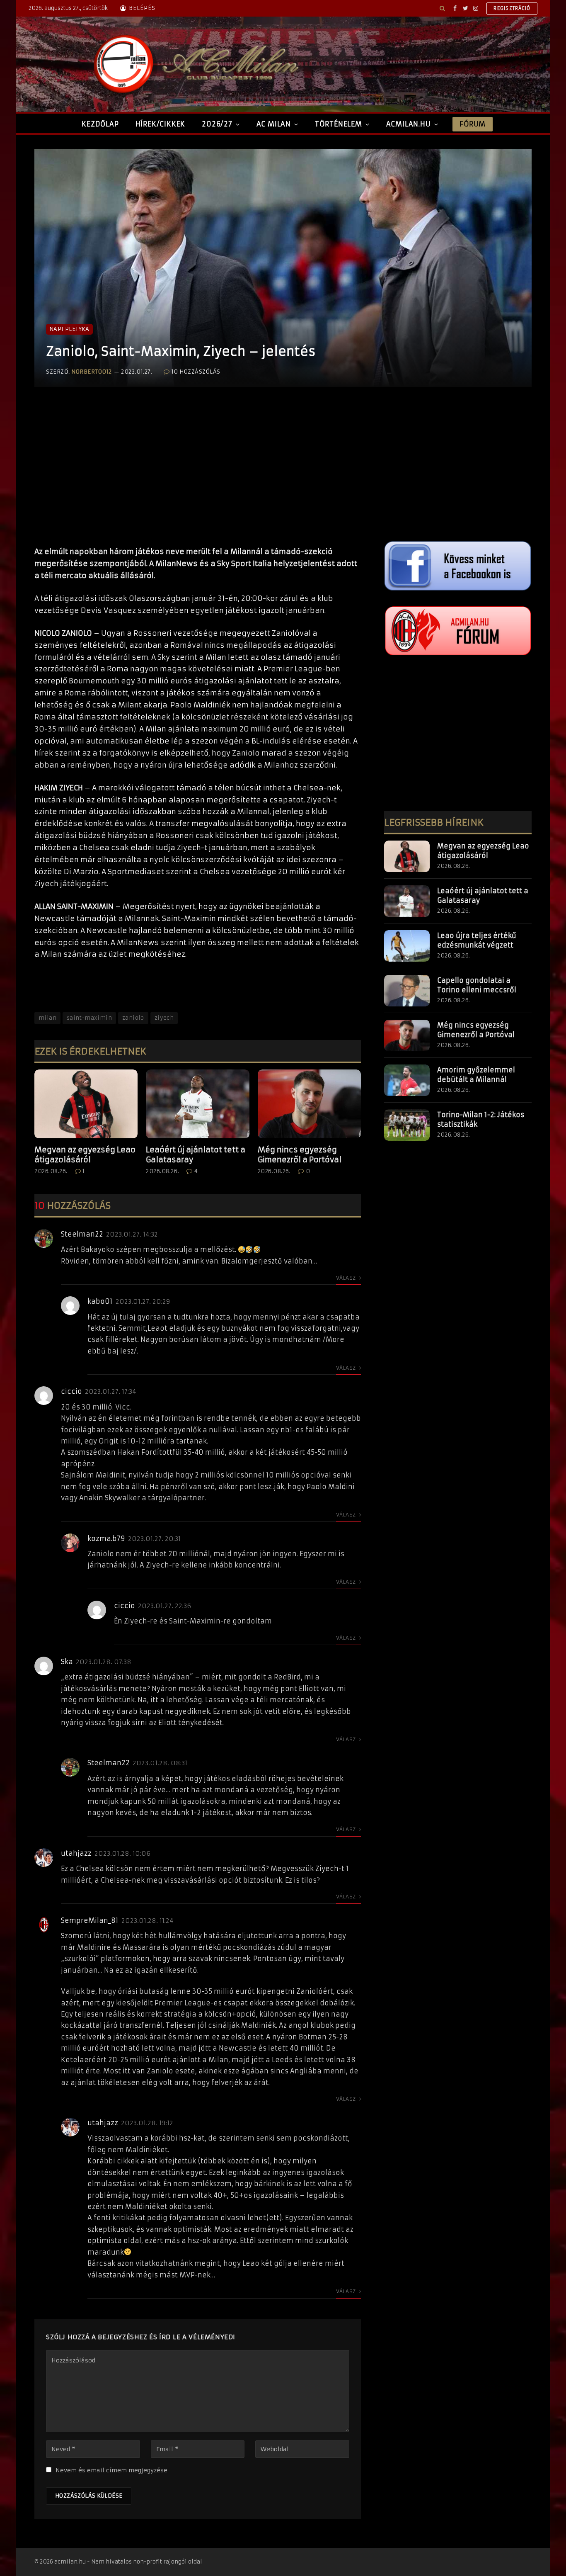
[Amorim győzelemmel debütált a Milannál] (407, 1080)
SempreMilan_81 (90, 1920)
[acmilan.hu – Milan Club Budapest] (194, 64)
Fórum (472, 124)
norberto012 (92, 372)
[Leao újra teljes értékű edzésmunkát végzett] (407, 946)
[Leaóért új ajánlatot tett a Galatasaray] (197, 1104)
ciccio (71, 1391)
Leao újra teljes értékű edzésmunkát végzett (477, 940)
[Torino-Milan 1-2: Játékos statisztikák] (407, 1125)
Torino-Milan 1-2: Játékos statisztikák (481, 1119)
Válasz (347, 1278)
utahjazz (76, 1853)
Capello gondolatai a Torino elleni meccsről (477, 985)
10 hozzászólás (196, 372)
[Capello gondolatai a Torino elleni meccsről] (407, 991)
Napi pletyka (69, 329)
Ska (67, 1662)
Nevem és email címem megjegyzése (111, 2470)
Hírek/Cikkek (161, 124)
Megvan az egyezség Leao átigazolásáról (85, 1155)
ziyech (164, 1018)
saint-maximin (89, 1018)
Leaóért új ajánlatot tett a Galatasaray (196, 1155)
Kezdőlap (100, 124)
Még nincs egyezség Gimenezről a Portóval (300, 1155)
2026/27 (217, 124)
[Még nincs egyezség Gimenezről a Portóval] (309, 1104)
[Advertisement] (198, 475)
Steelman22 (82, 1234)
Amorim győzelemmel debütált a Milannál (476, 1075)
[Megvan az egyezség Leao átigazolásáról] (86, 1104)
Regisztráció (512, 8)
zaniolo (133, 1018)
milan (47, 1018)
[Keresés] (442, 8)
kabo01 (100, 1301)
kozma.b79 (106, 1538)
